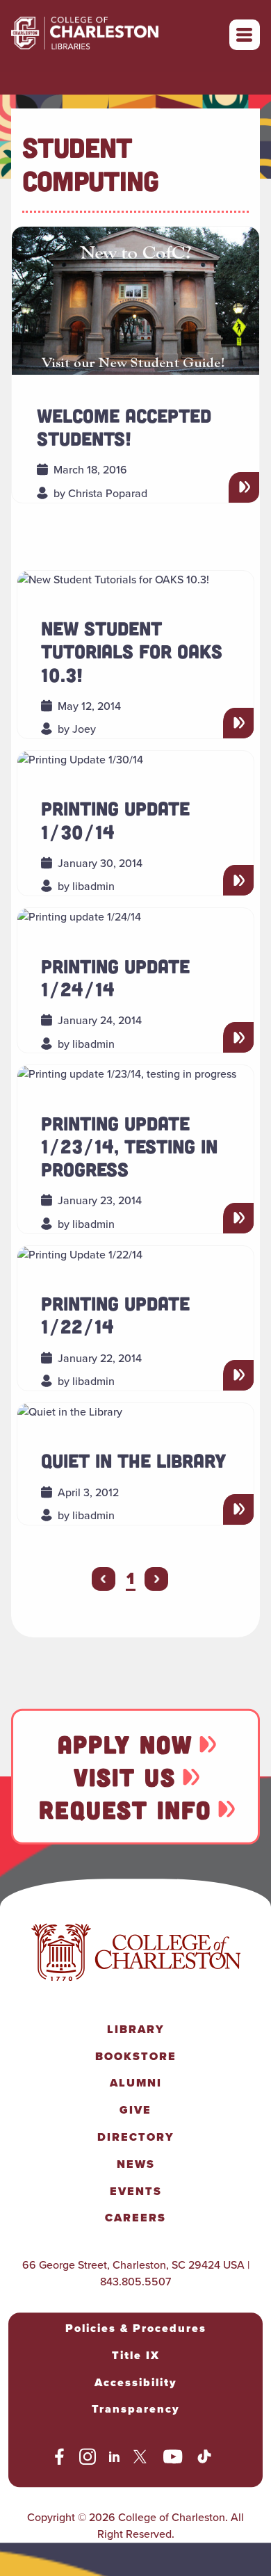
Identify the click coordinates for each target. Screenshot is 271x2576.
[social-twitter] (142, 2459)
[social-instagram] (88, 2459)
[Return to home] (115, 35)
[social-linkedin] (115, 2459)
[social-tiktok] (204, 2459)
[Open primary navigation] (245, 35)
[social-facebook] (59, 2459)
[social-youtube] (173, 2459)
